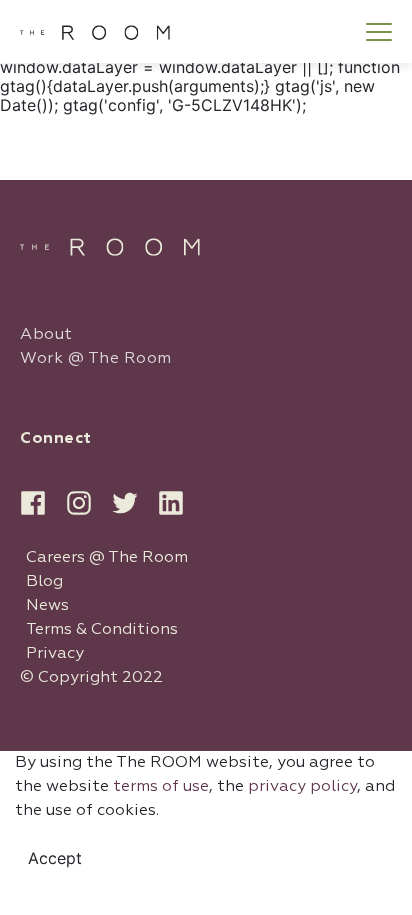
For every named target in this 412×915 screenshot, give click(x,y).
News (47, 606)
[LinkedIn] (171, 503)
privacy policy (302, 787)
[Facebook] (33, 503)
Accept (55, 858)
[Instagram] (79, 503)
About (46, 335)
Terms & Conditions (102, 630)
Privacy (55, 654)
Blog (44, 582)
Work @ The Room (96, 359)
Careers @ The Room (107, 558)
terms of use (161, 787)
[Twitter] (125, 503)
